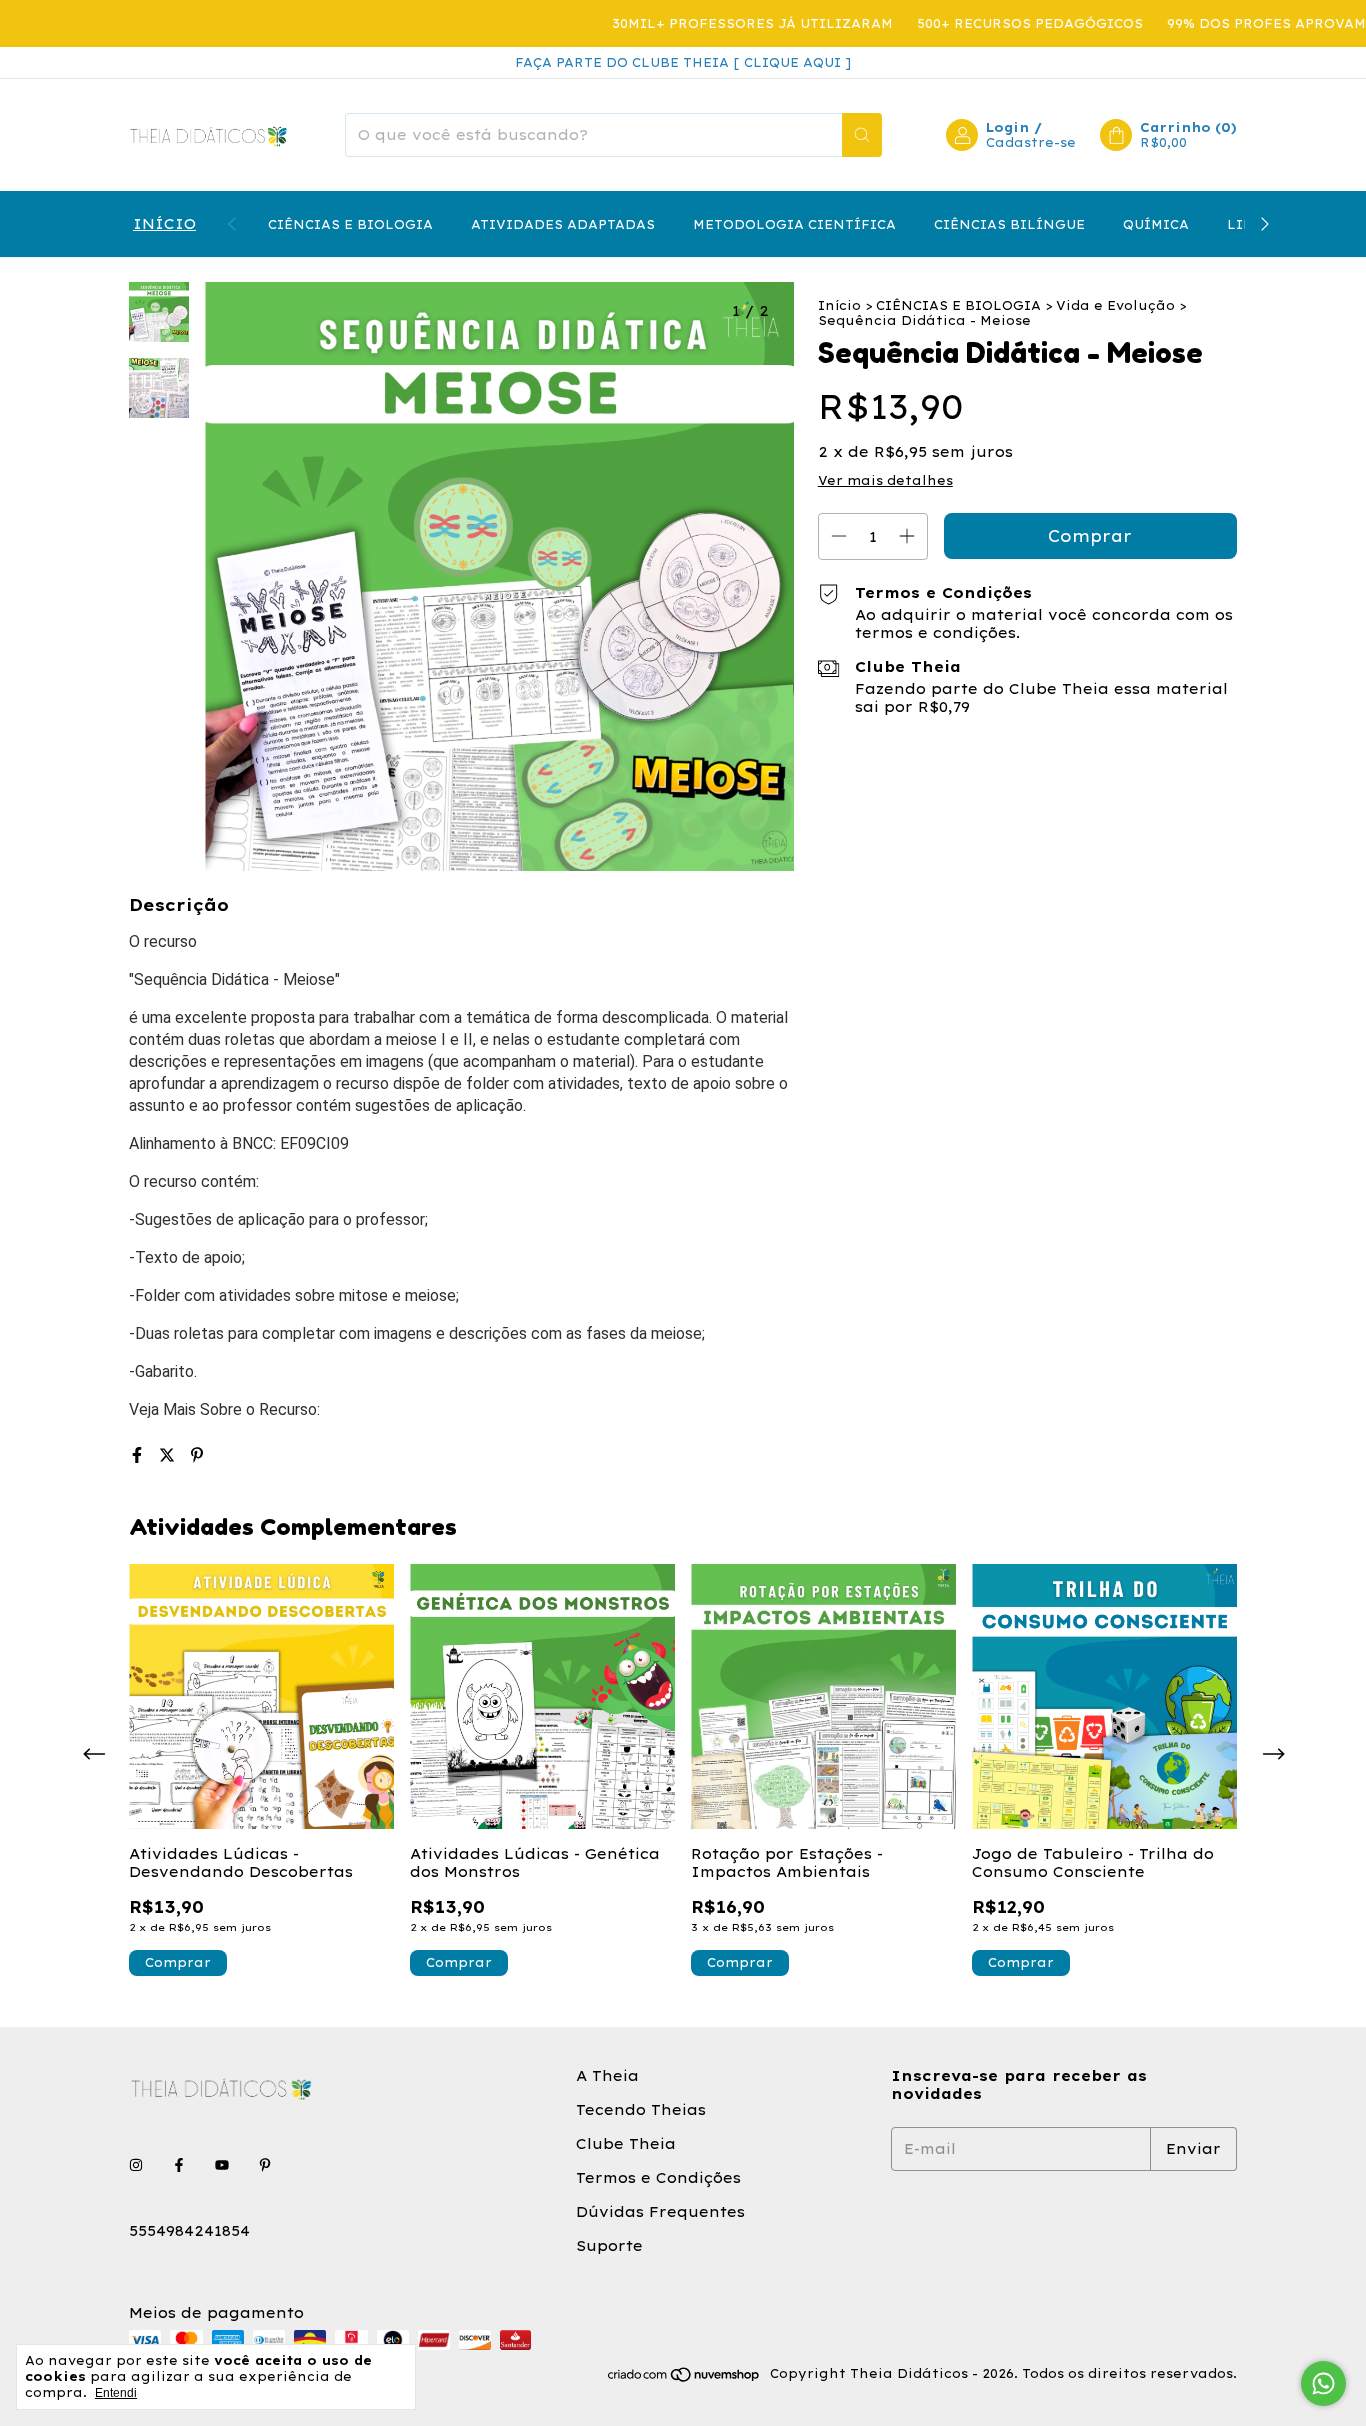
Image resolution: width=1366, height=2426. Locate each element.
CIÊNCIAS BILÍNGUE (1009, 224)
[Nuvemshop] (684, 2378)
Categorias (162, 224)
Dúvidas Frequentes (660, 2212)
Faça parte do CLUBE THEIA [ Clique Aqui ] (683, 62)
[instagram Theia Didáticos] (136, 2165)
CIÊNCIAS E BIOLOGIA (350, 224)
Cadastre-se (1031, 142)
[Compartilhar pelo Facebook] (140, 1455)
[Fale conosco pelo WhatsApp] (1323, 2383)
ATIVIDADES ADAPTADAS (563, 224)
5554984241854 (189, 2231)
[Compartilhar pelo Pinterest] (197, 1455)
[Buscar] (862, 135)
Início (839, 305)
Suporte (609, 2246)
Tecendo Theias (641, 2110)
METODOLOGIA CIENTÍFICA (794, 224)
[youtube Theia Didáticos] (222, 2165)
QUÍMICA (1156, 224)
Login (1007, 127)
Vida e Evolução (1115, 305)
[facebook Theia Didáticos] (179, 2165)
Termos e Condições (658, 2178)
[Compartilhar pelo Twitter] (170, 1455)
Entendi (116, 2393)
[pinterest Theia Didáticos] (265, 2165)
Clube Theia (626, 2144)
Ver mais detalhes (885, 480)
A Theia (607, 2076)
